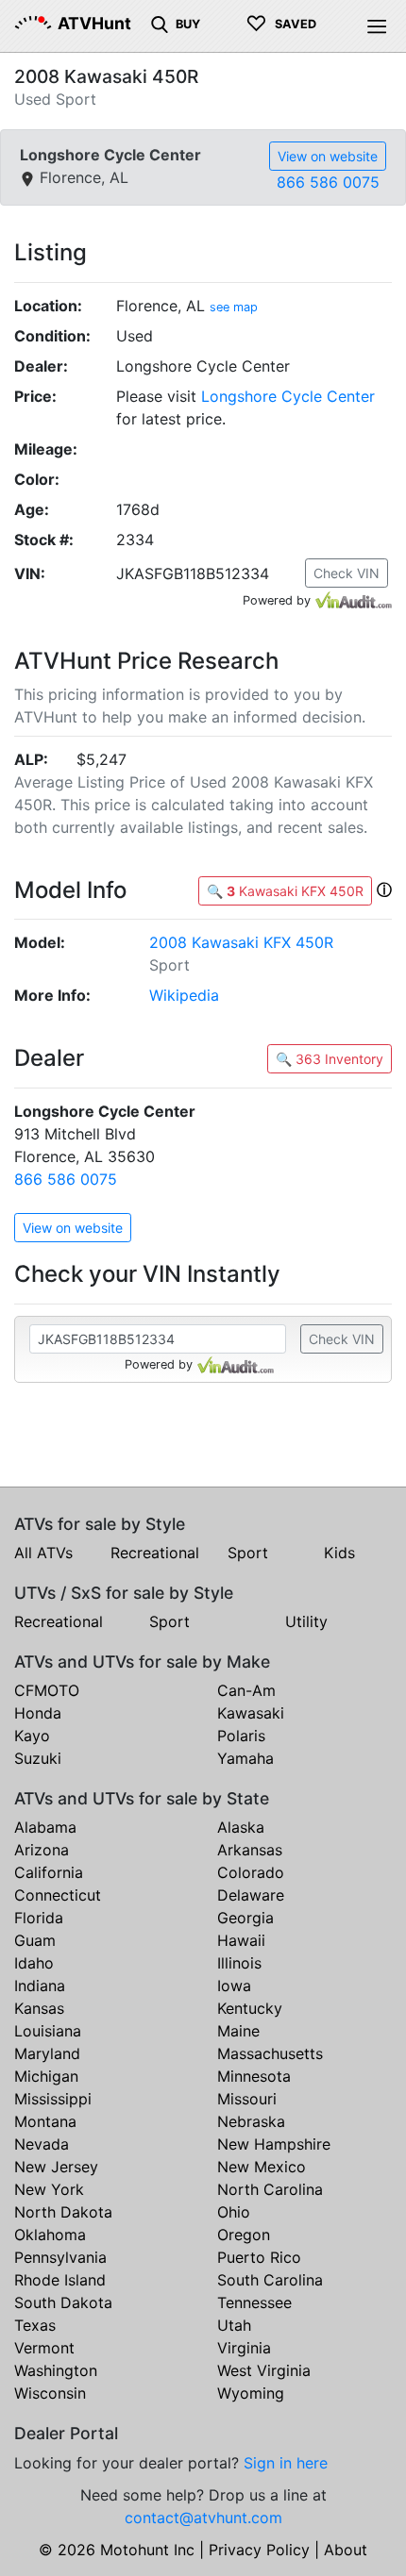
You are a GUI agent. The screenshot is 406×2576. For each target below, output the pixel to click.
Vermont (44, 2348)
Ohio (234, 2212)
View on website (328, 156)
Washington (56, 2370)
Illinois (239, 1963)
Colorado (251, 1872)
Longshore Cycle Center (288, 396)
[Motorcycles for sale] (160, 23)
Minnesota (254, 2076)
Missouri (247, 2099)
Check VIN (347, 573)
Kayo (32, 1736)
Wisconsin (50, 2393)
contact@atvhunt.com (203, 2518)
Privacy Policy (259, 2550)
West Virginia (264, 2370)
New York (49, 2189)
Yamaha (245, 1758)
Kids (339, 1553)
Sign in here (286, 2463)
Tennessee (254, 2302)
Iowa (234, 1986)
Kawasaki (251, 1713)
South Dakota (63, 2302)
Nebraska (251, 2121)
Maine (238, 2031)
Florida (39, 1918)
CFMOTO (47, 1690)
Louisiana (48, 2031)
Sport (248, 1553)
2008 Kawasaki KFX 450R (241, 942)
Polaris (241, 1736)
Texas (35, 2325)
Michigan (46, 2076)
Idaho (34, 1963)
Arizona (42, 1850)
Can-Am (246, 1690)
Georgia (245, 1918)
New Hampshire (274, 2144)
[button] (384, 889)
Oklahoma (50, 2235)
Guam (35, 1940)
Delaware (251, 1895)
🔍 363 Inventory (330, 1059)
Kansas (39, 2008)
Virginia (244, 2348)
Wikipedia (184, 995)
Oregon (244, 2235)
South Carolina (270, 2280)
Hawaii (241, 1940)
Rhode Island (60, 2280)
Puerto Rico (259, 2257)
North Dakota (63, 2212)
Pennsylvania (60, 2257)
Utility (306, 1621)
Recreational (155, 1553)
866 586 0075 (328, 182)
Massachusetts (270, 2053)
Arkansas (250, 1850)
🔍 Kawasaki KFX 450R (285, 891)
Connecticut (58, 1895)
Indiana (40, 1986)
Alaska (241, 1827)
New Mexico (262, 2167)
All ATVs (43, 1553)
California (49, 1872)
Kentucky (250, 2008)
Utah (234, 2325)
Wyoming (251, 2393)
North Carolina (270, 2189)
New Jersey (56, 2167)
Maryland (47, 2053)
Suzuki (38, 1758)
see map (234, 307)
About (346, 2550)
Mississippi (53, 2099)
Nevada (42, 2144)
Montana (45, 2121)
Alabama (45, 1827)
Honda (38, 1713)
